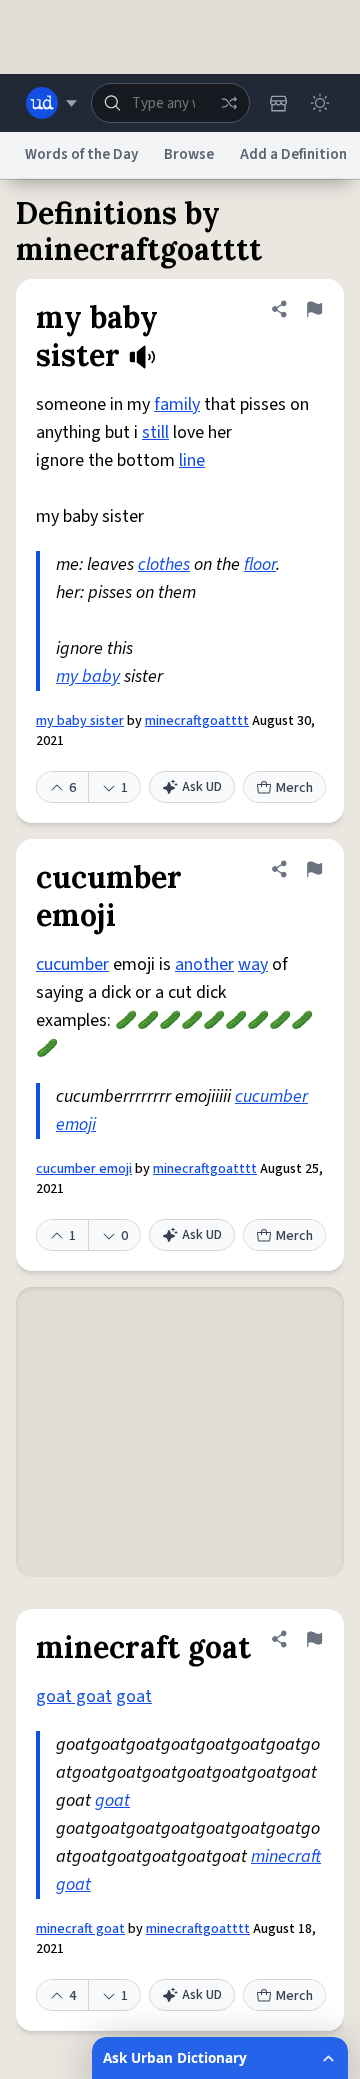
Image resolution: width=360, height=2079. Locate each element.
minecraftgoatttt (197, 721)
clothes (164, 564)
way (253, 964)
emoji (76, 1124)
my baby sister (80, 721)
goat (134, 1696)
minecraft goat (80, 1929)
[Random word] (229, 103)
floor (260, 564)
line (192, 460)
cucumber (72, 964)
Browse (189, 154)
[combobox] (170, 103)
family (177, 404)
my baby (88, 676)
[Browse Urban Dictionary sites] (51, 103)
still (155, 432)
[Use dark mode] (320, 103)
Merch (294, 788)
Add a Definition (293, 154)
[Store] (278, 103)
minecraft (286, 1856)
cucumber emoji (84, 1169)
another (204, 964)
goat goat (74, 1696)
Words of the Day (81, 154)
